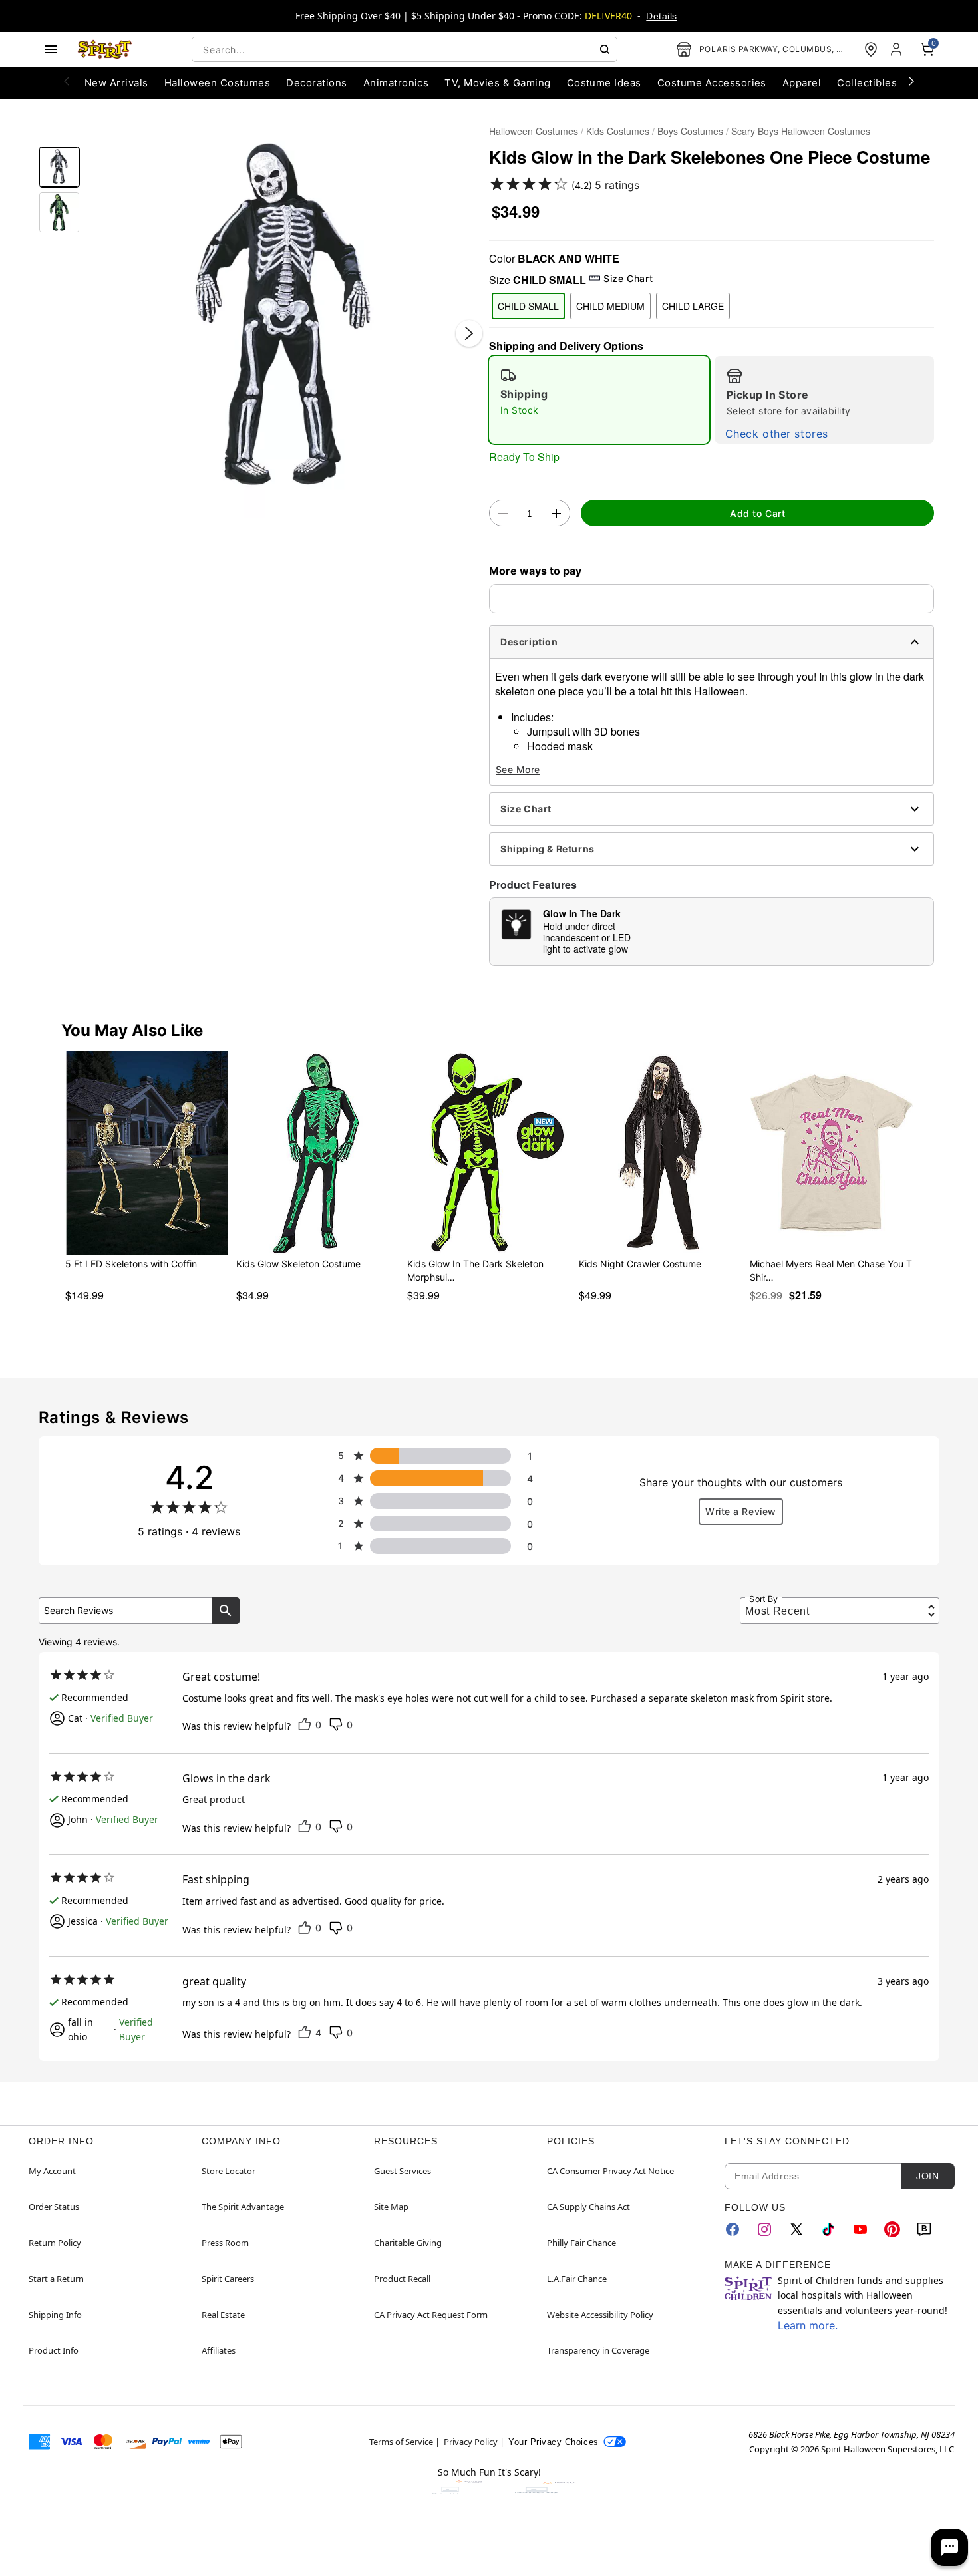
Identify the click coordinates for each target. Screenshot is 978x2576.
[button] (284, 320)
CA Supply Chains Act (588, 2207)
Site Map (391, 2207)
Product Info (54, 2350)
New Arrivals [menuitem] (116, 83)
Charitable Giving (408, 2243)
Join (927, 2176)
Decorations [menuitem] (316, 83)
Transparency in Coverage (598, 2350)
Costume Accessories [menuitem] (712, 83)
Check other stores (777, 434)
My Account (52, 2171)
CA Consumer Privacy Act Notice (610, 2171)
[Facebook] (733, 2229)
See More (518, 769)
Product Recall (402, 2279)
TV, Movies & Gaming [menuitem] (497, 83)
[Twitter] (796, 2229)
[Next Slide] (469, 333)
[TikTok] (828, 2229)
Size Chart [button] (628, 278)
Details (661, 16)
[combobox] (405, 49)
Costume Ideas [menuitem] (604, 83)
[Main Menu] (51, 49)
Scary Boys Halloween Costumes (801, 131)
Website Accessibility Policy (600, 2315)
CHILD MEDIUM (610, 306)
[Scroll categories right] (911, 80)
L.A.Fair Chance (577, 2279)
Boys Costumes (690, 131)
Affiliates (219, 2350)
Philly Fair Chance (581, 2243)
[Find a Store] (871, 49)
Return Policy (55, 2243)
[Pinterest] (892, 2229)
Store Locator (229, 2171)
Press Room (225, 2243)
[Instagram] (764, 2229)
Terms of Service (401, 2442)
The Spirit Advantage (243, 2207)
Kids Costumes (618, 131)
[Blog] (924, 2229)
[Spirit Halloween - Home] (105, 49)
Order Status (54, 2207)
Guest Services (403, 2171)
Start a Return (56, 2279)
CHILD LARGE (693, 306)
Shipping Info (55, 2315)
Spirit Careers (228, 2279)
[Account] (897, 49)
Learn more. (808, 2325)
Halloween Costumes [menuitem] (218, 83)
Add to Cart (757, 513)
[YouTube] (860, 2229)
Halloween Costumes (534, 131)
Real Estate (223, 2315)
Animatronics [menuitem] (396, 83)
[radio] (599, 400)
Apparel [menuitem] (802, 83)
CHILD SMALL (528, 306)
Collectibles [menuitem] (867, 83)
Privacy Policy (471, 2442)
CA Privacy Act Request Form (431, 2315)
